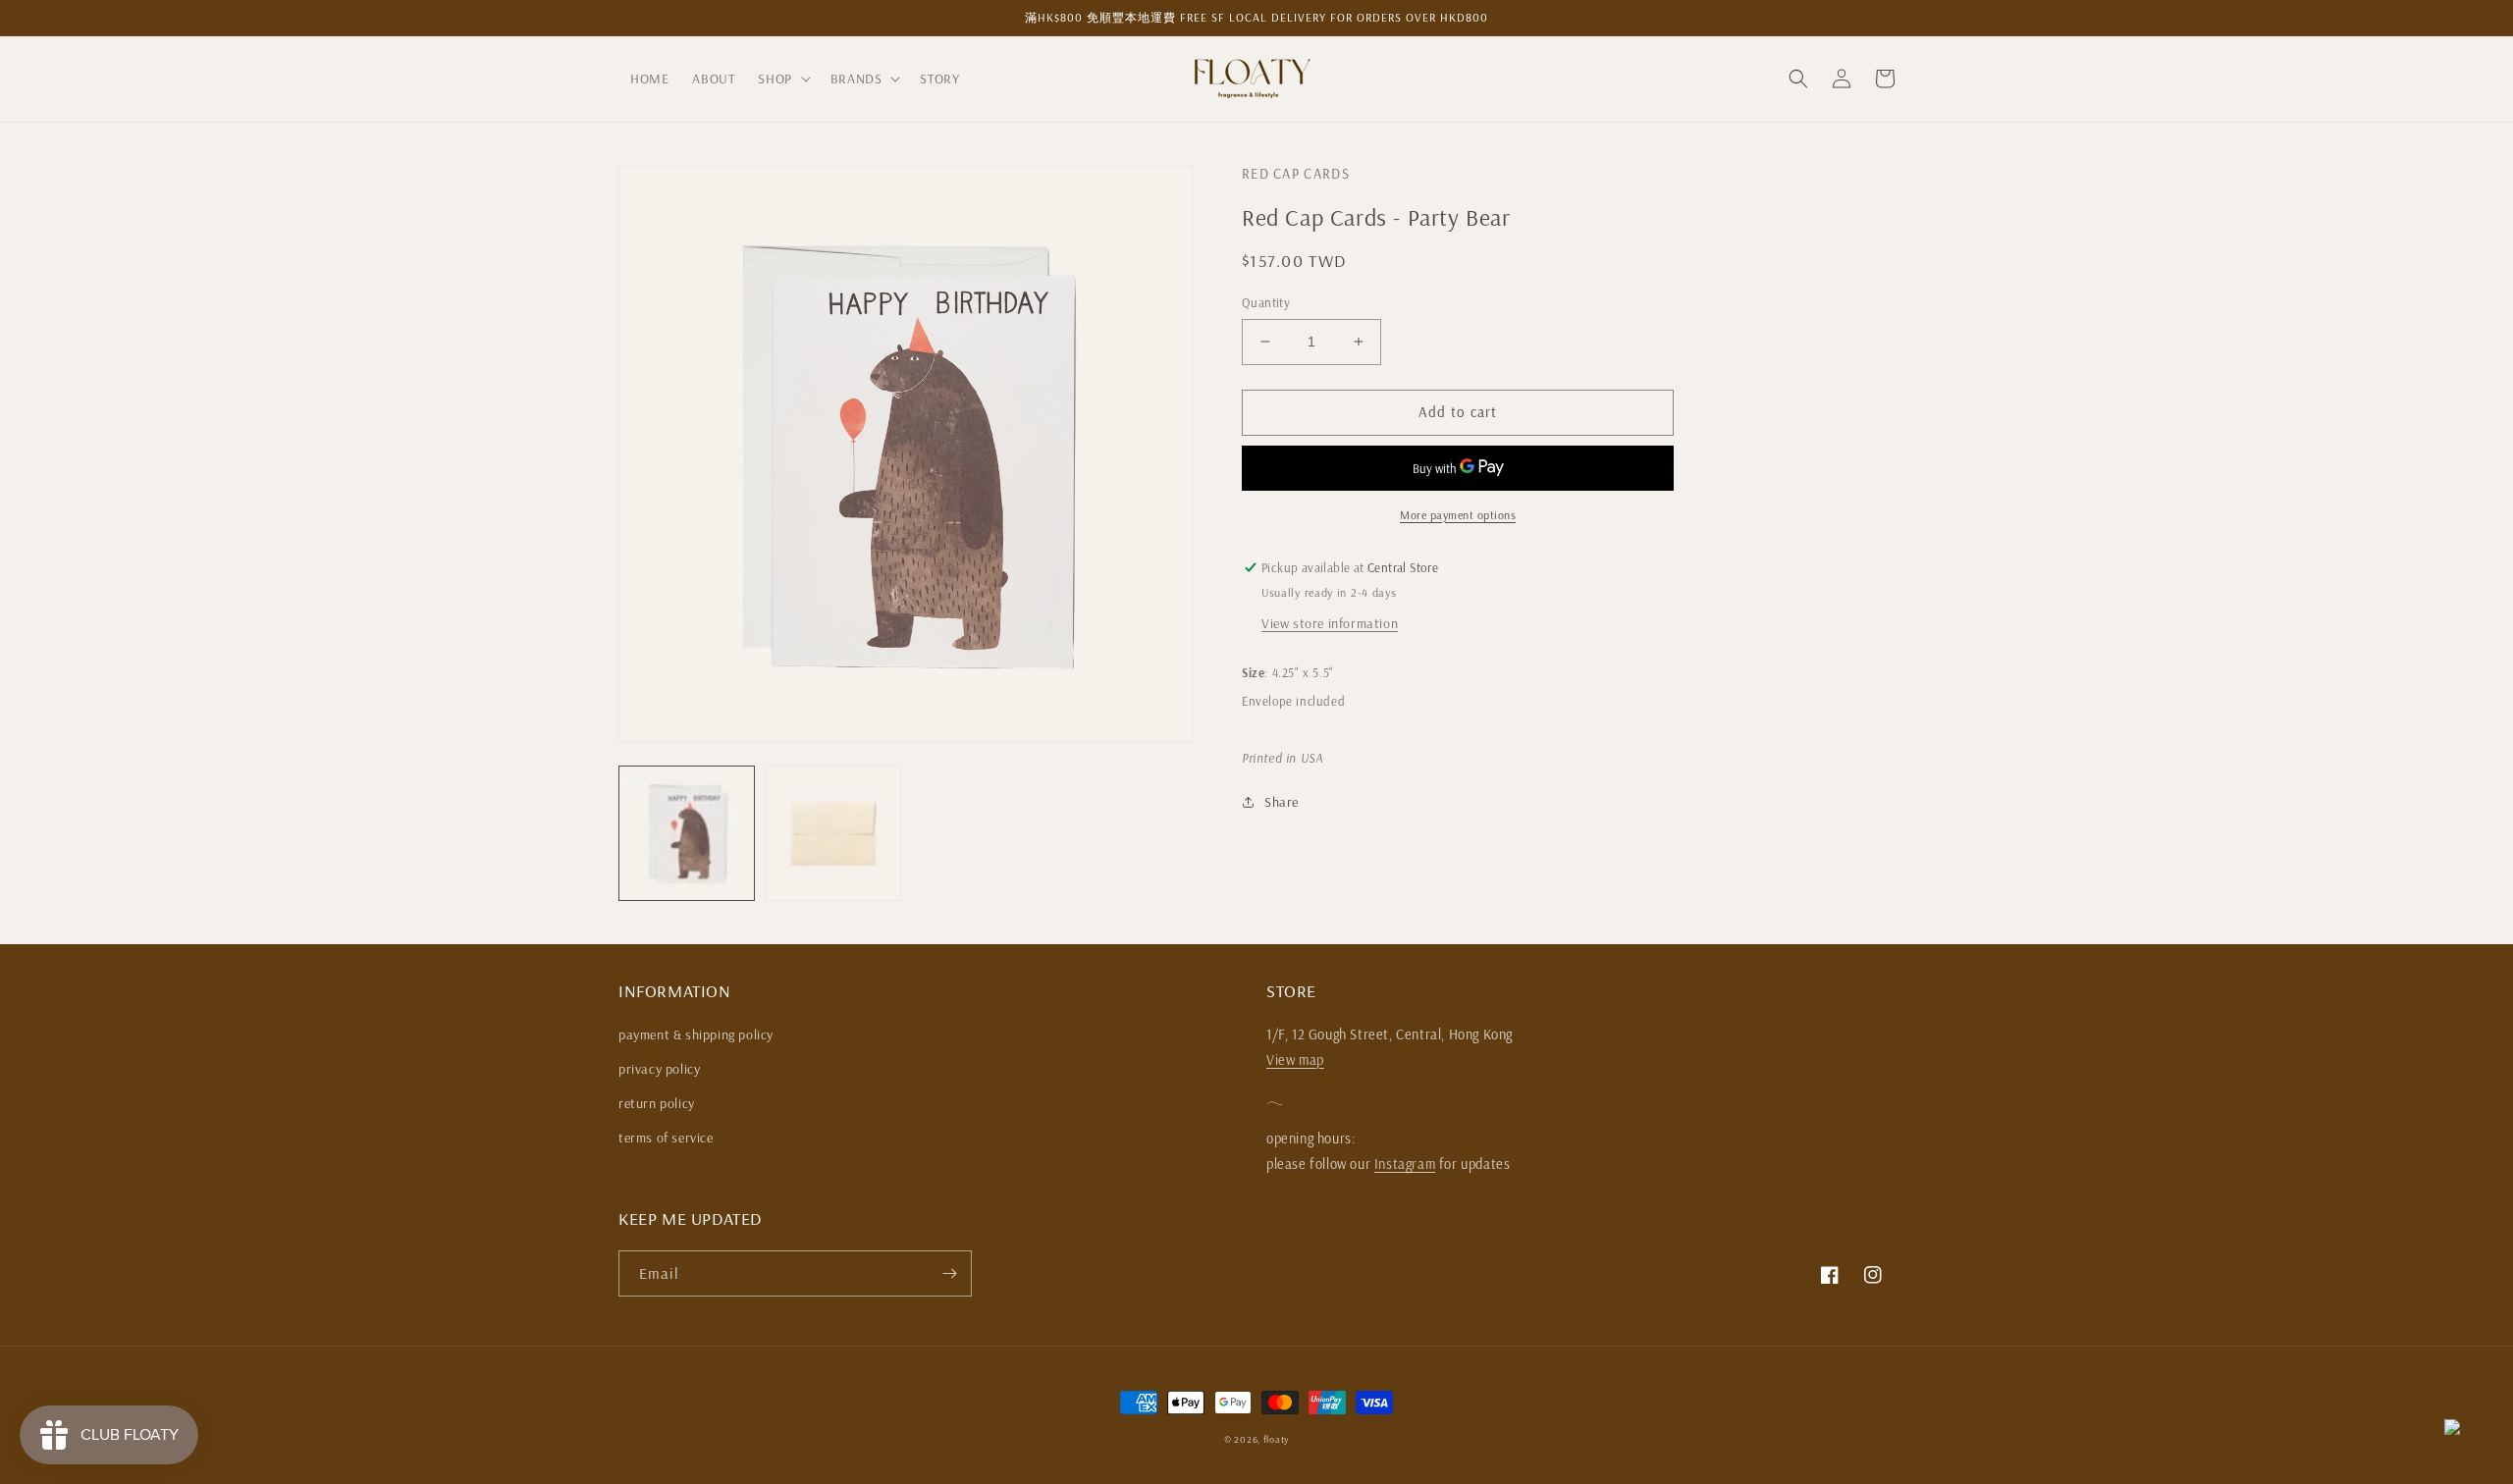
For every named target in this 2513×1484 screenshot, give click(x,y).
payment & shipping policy (696, 1034)
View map (1295, 1060)
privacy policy (659, 1069)
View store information (1330, 623)
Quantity (1266, 302)
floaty (1276, 1439)
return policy (657, 1103)
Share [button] (1282, 802)
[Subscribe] (949, 1273)
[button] (782, 79)
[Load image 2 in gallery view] (833, 834)
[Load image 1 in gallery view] (687, 834)
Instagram (1405, 1164)
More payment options (1458, 515)
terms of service (666, 1138)
